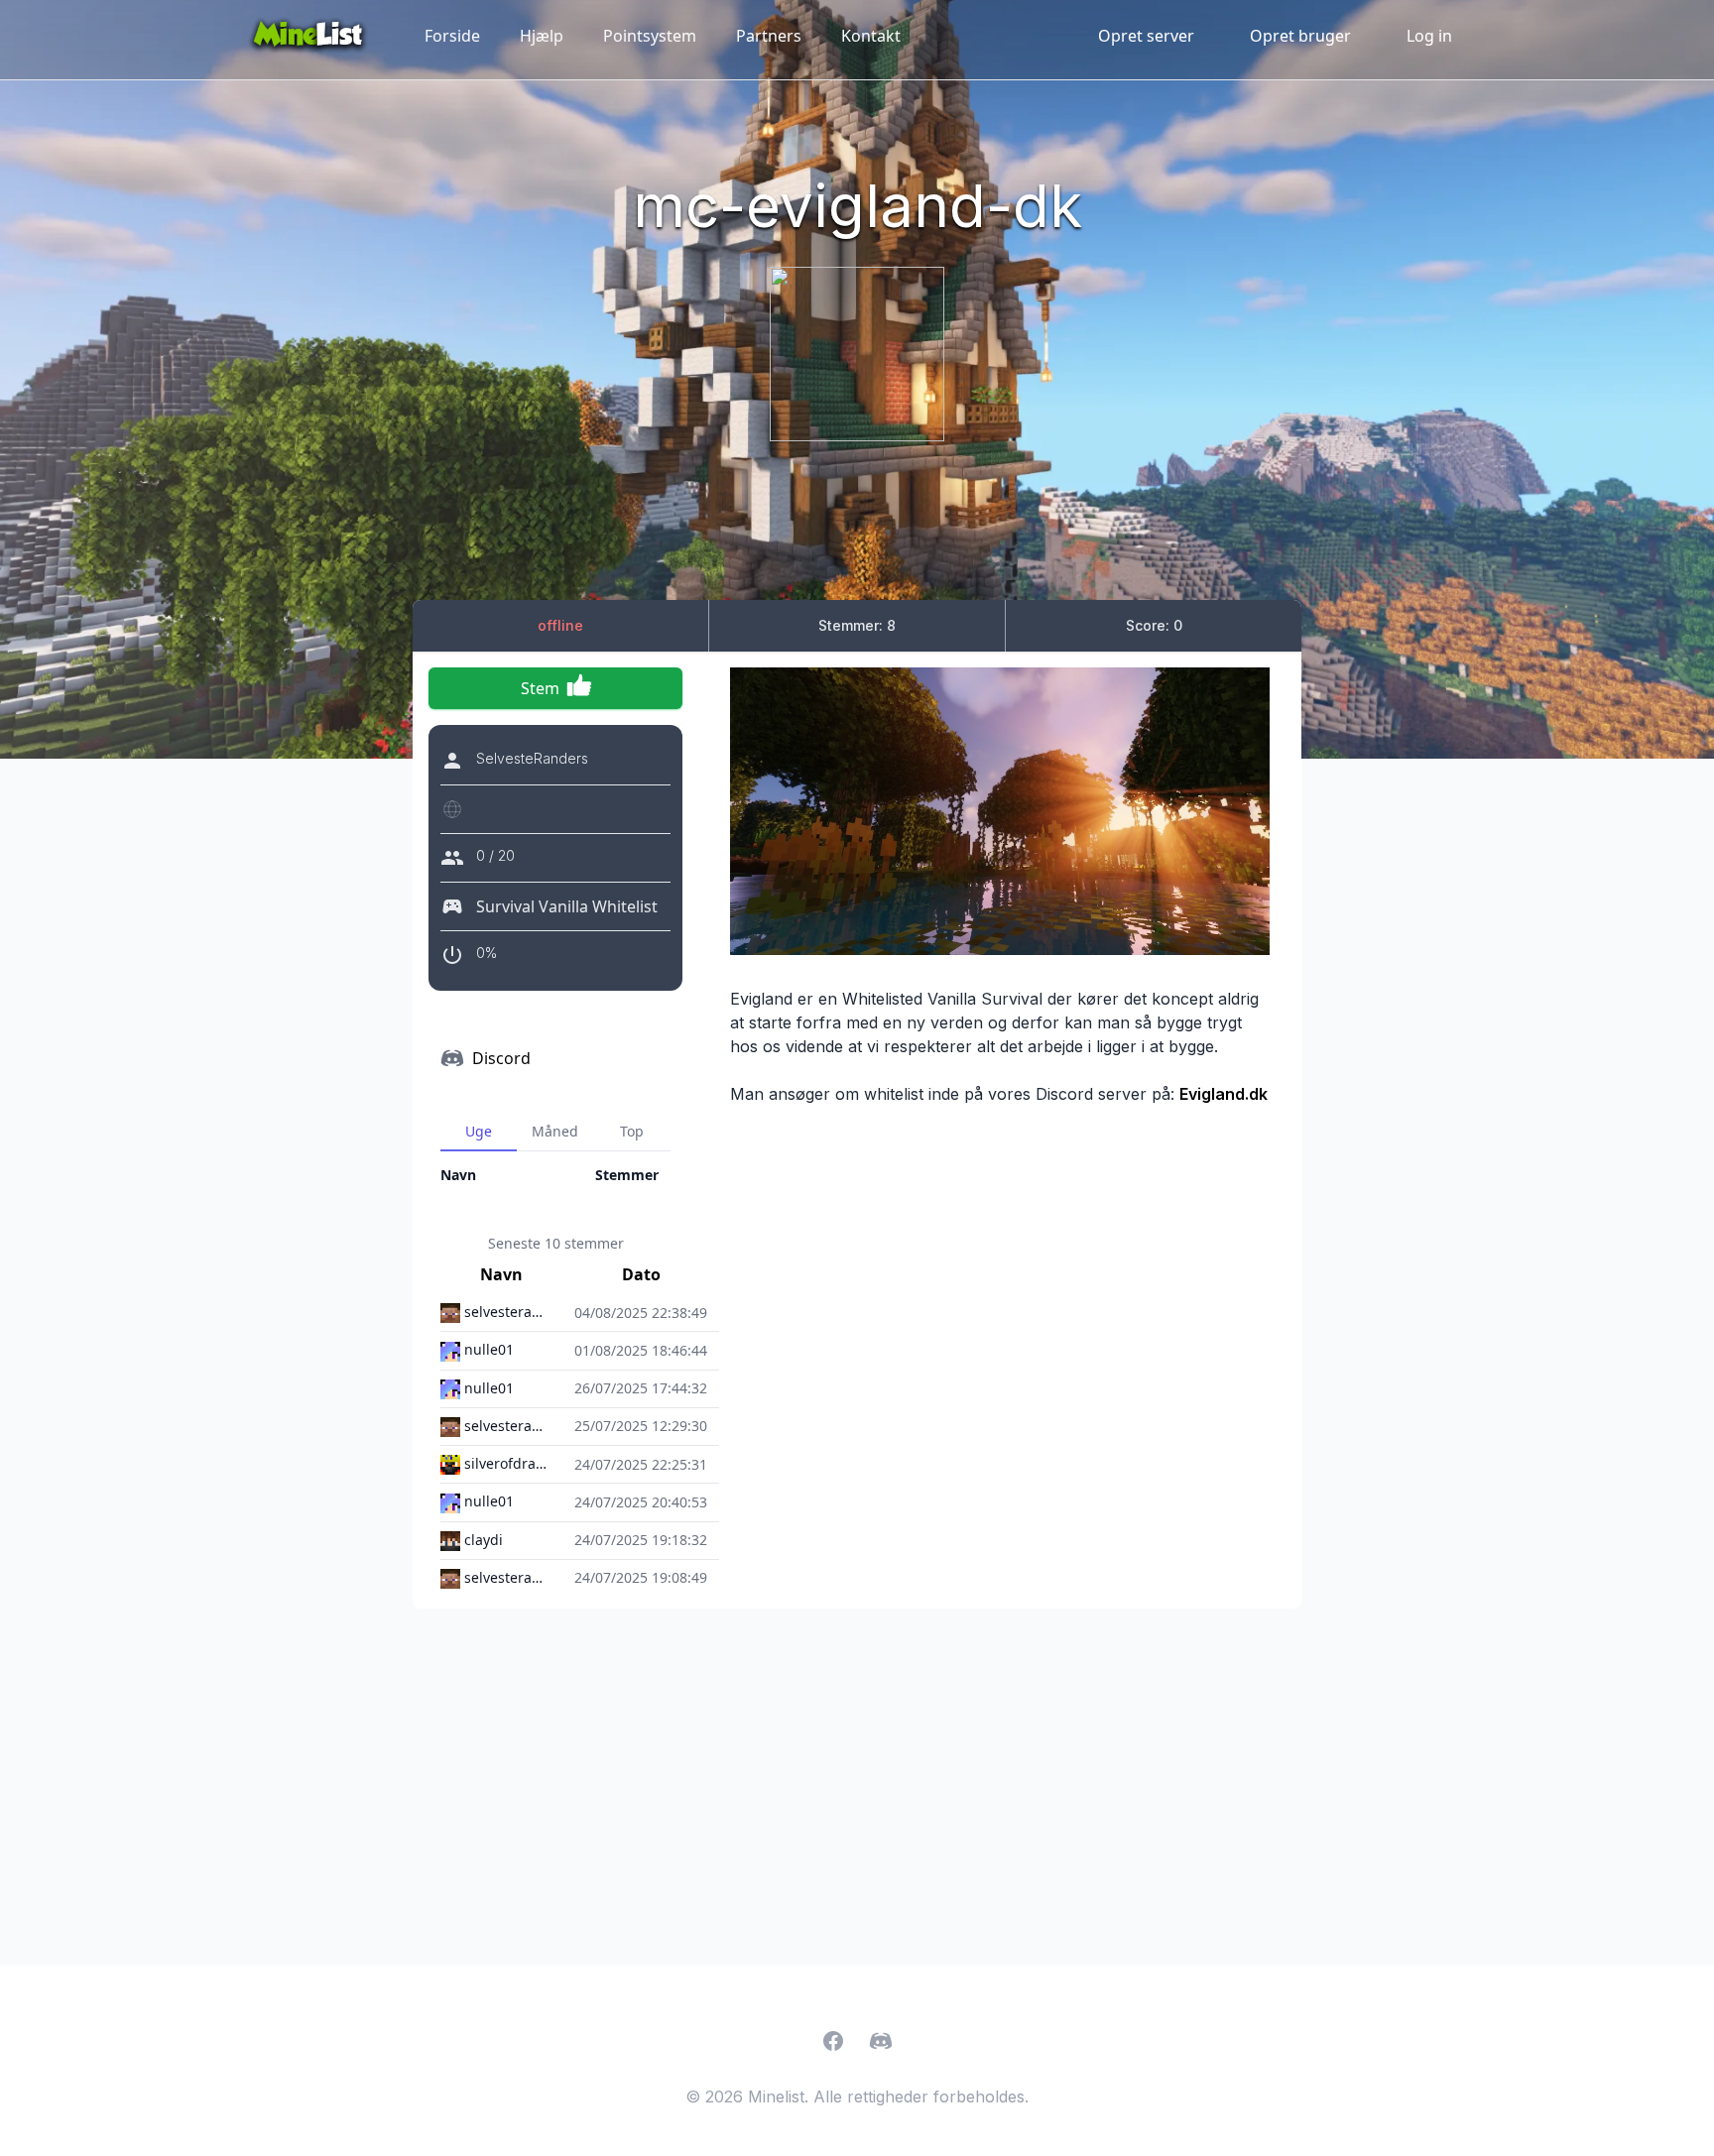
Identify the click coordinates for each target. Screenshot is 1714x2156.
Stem (540, 688)
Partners (769, 36)
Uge (479, 1131)
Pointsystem (650, 36)
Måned (555, 1131)
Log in (1429, 36)
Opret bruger (1300, 36)
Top (632, 1131)
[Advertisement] (857, 1787)
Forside (452, 36)
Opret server (1146, 36)
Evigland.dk (1224, 1094)
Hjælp (542, 36)
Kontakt (871, 36)
